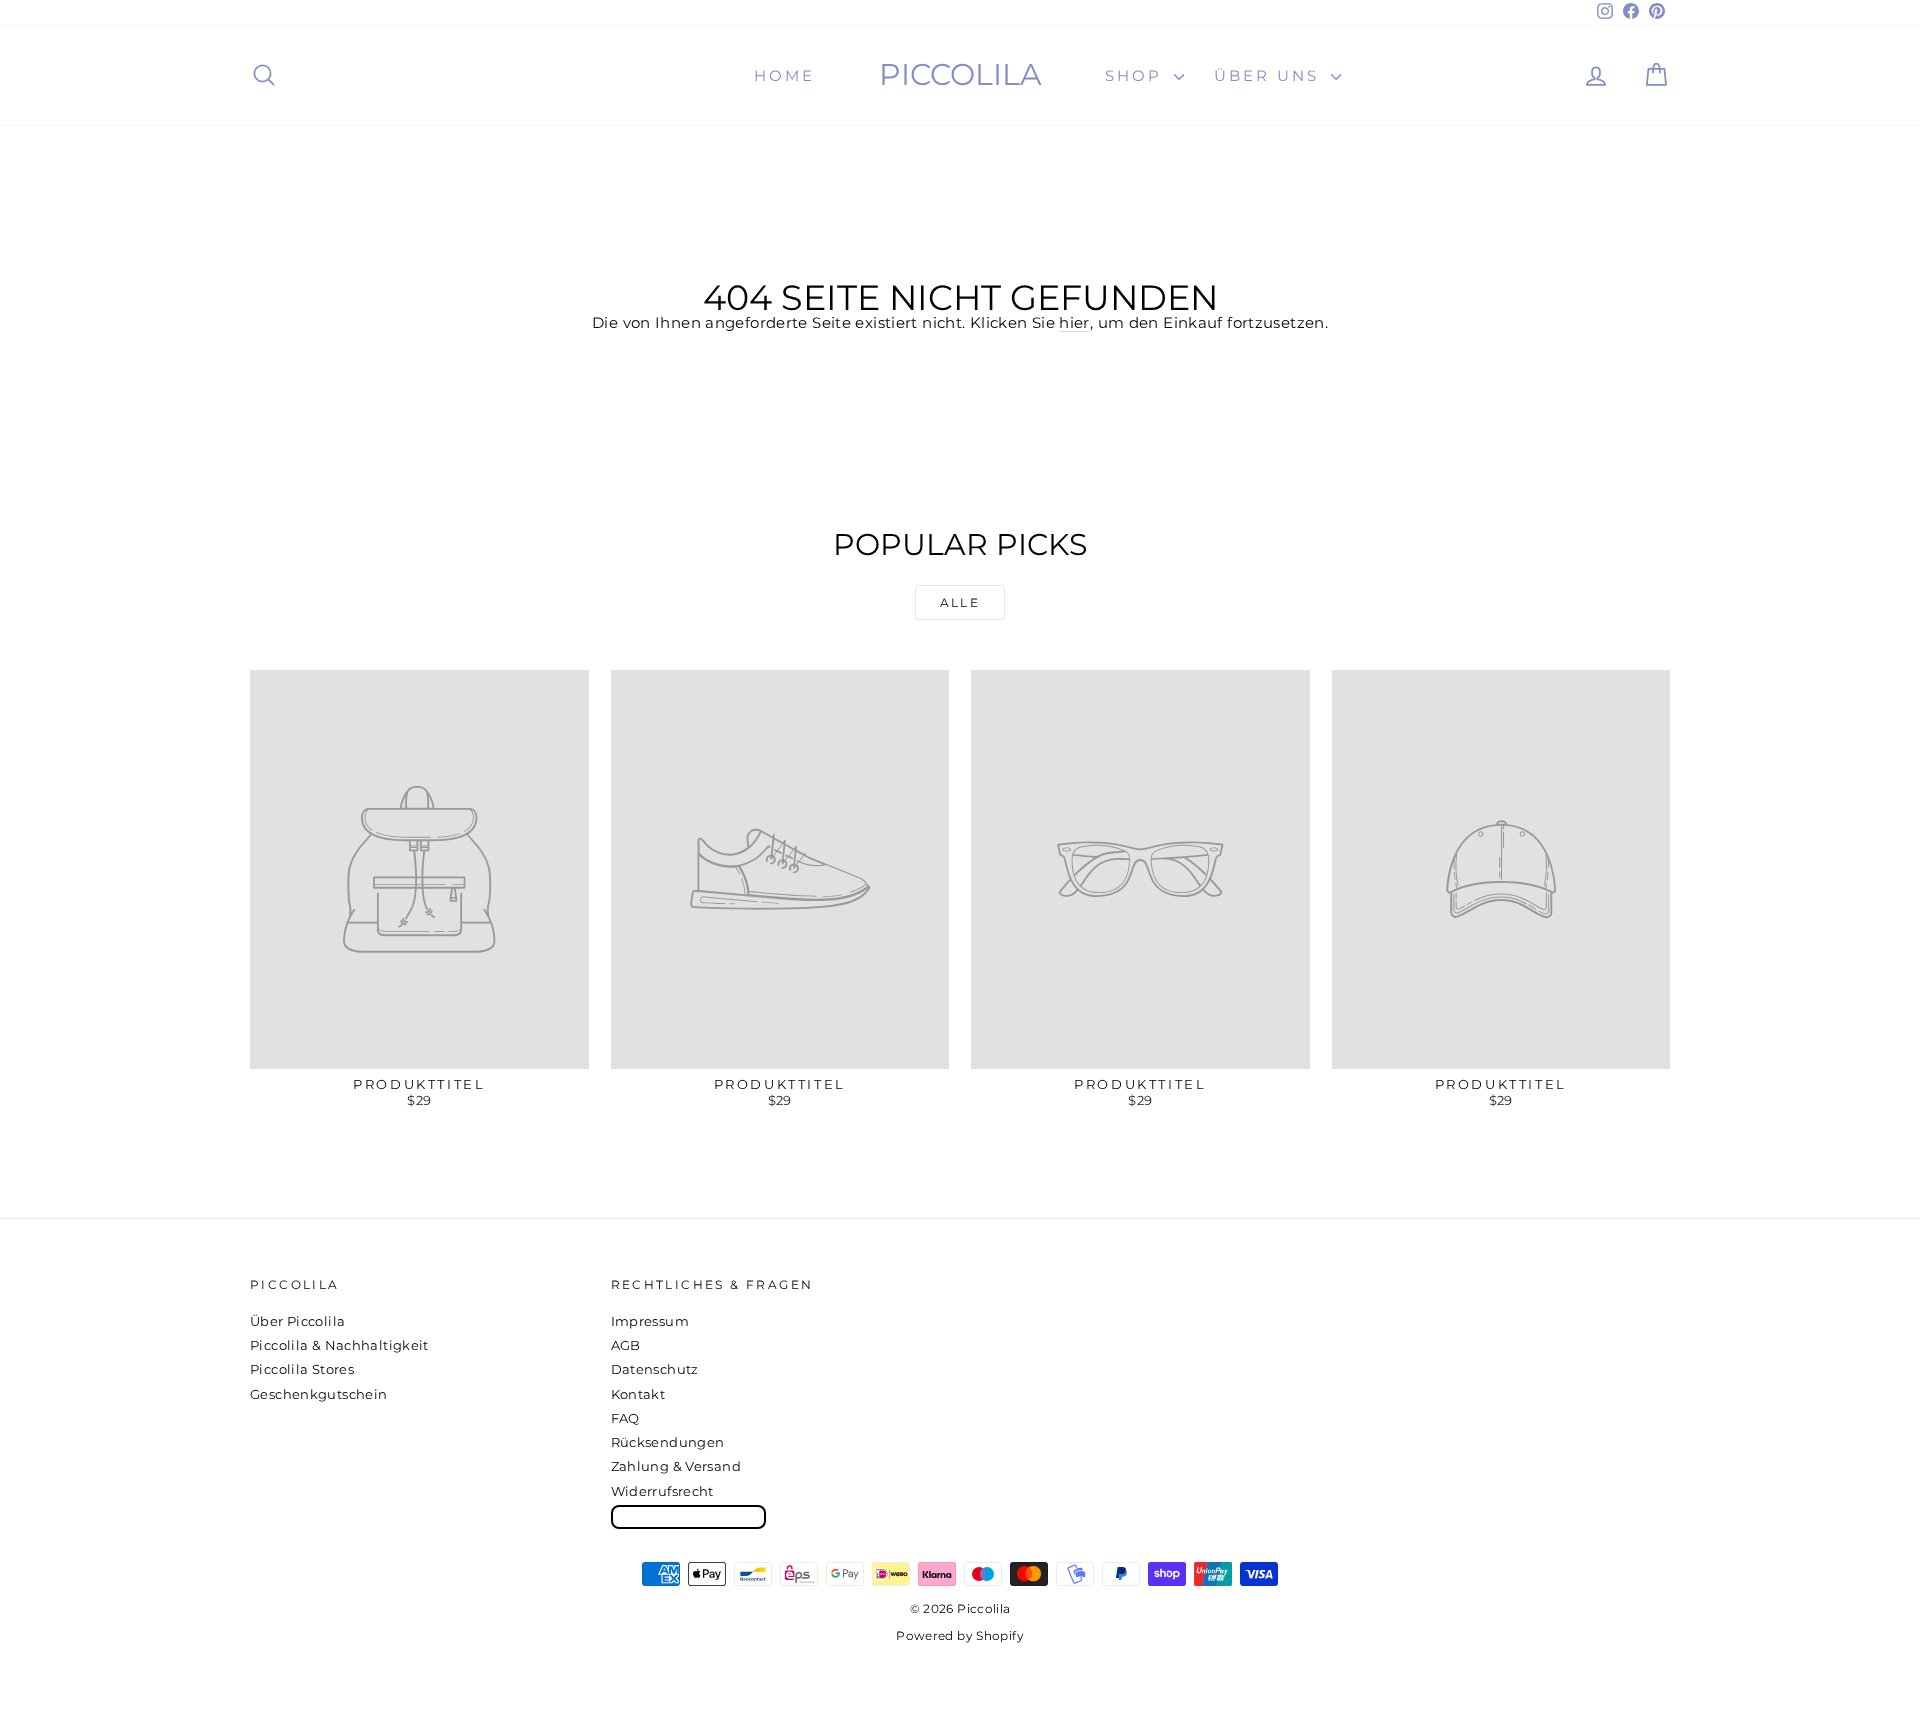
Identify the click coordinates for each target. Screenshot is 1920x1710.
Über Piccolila (297, 1321)
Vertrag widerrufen (689, 1516)
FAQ (625, 1418)
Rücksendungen (668, 1442)
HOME (784, 75)
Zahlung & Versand (676, 1466)
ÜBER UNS (1270, 75)
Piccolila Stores (302, 1369)
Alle (960, 602)
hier (1074, 322)
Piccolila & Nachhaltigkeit (339, 1345)
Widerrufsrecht (662, 1491)
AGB (626, 1345)
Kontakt (638, 1394)
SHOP (1137, 75)
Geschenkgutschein (318, 1394)
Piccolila (960, 74)
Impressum (650, 1321)
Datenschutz (655, 1369)
